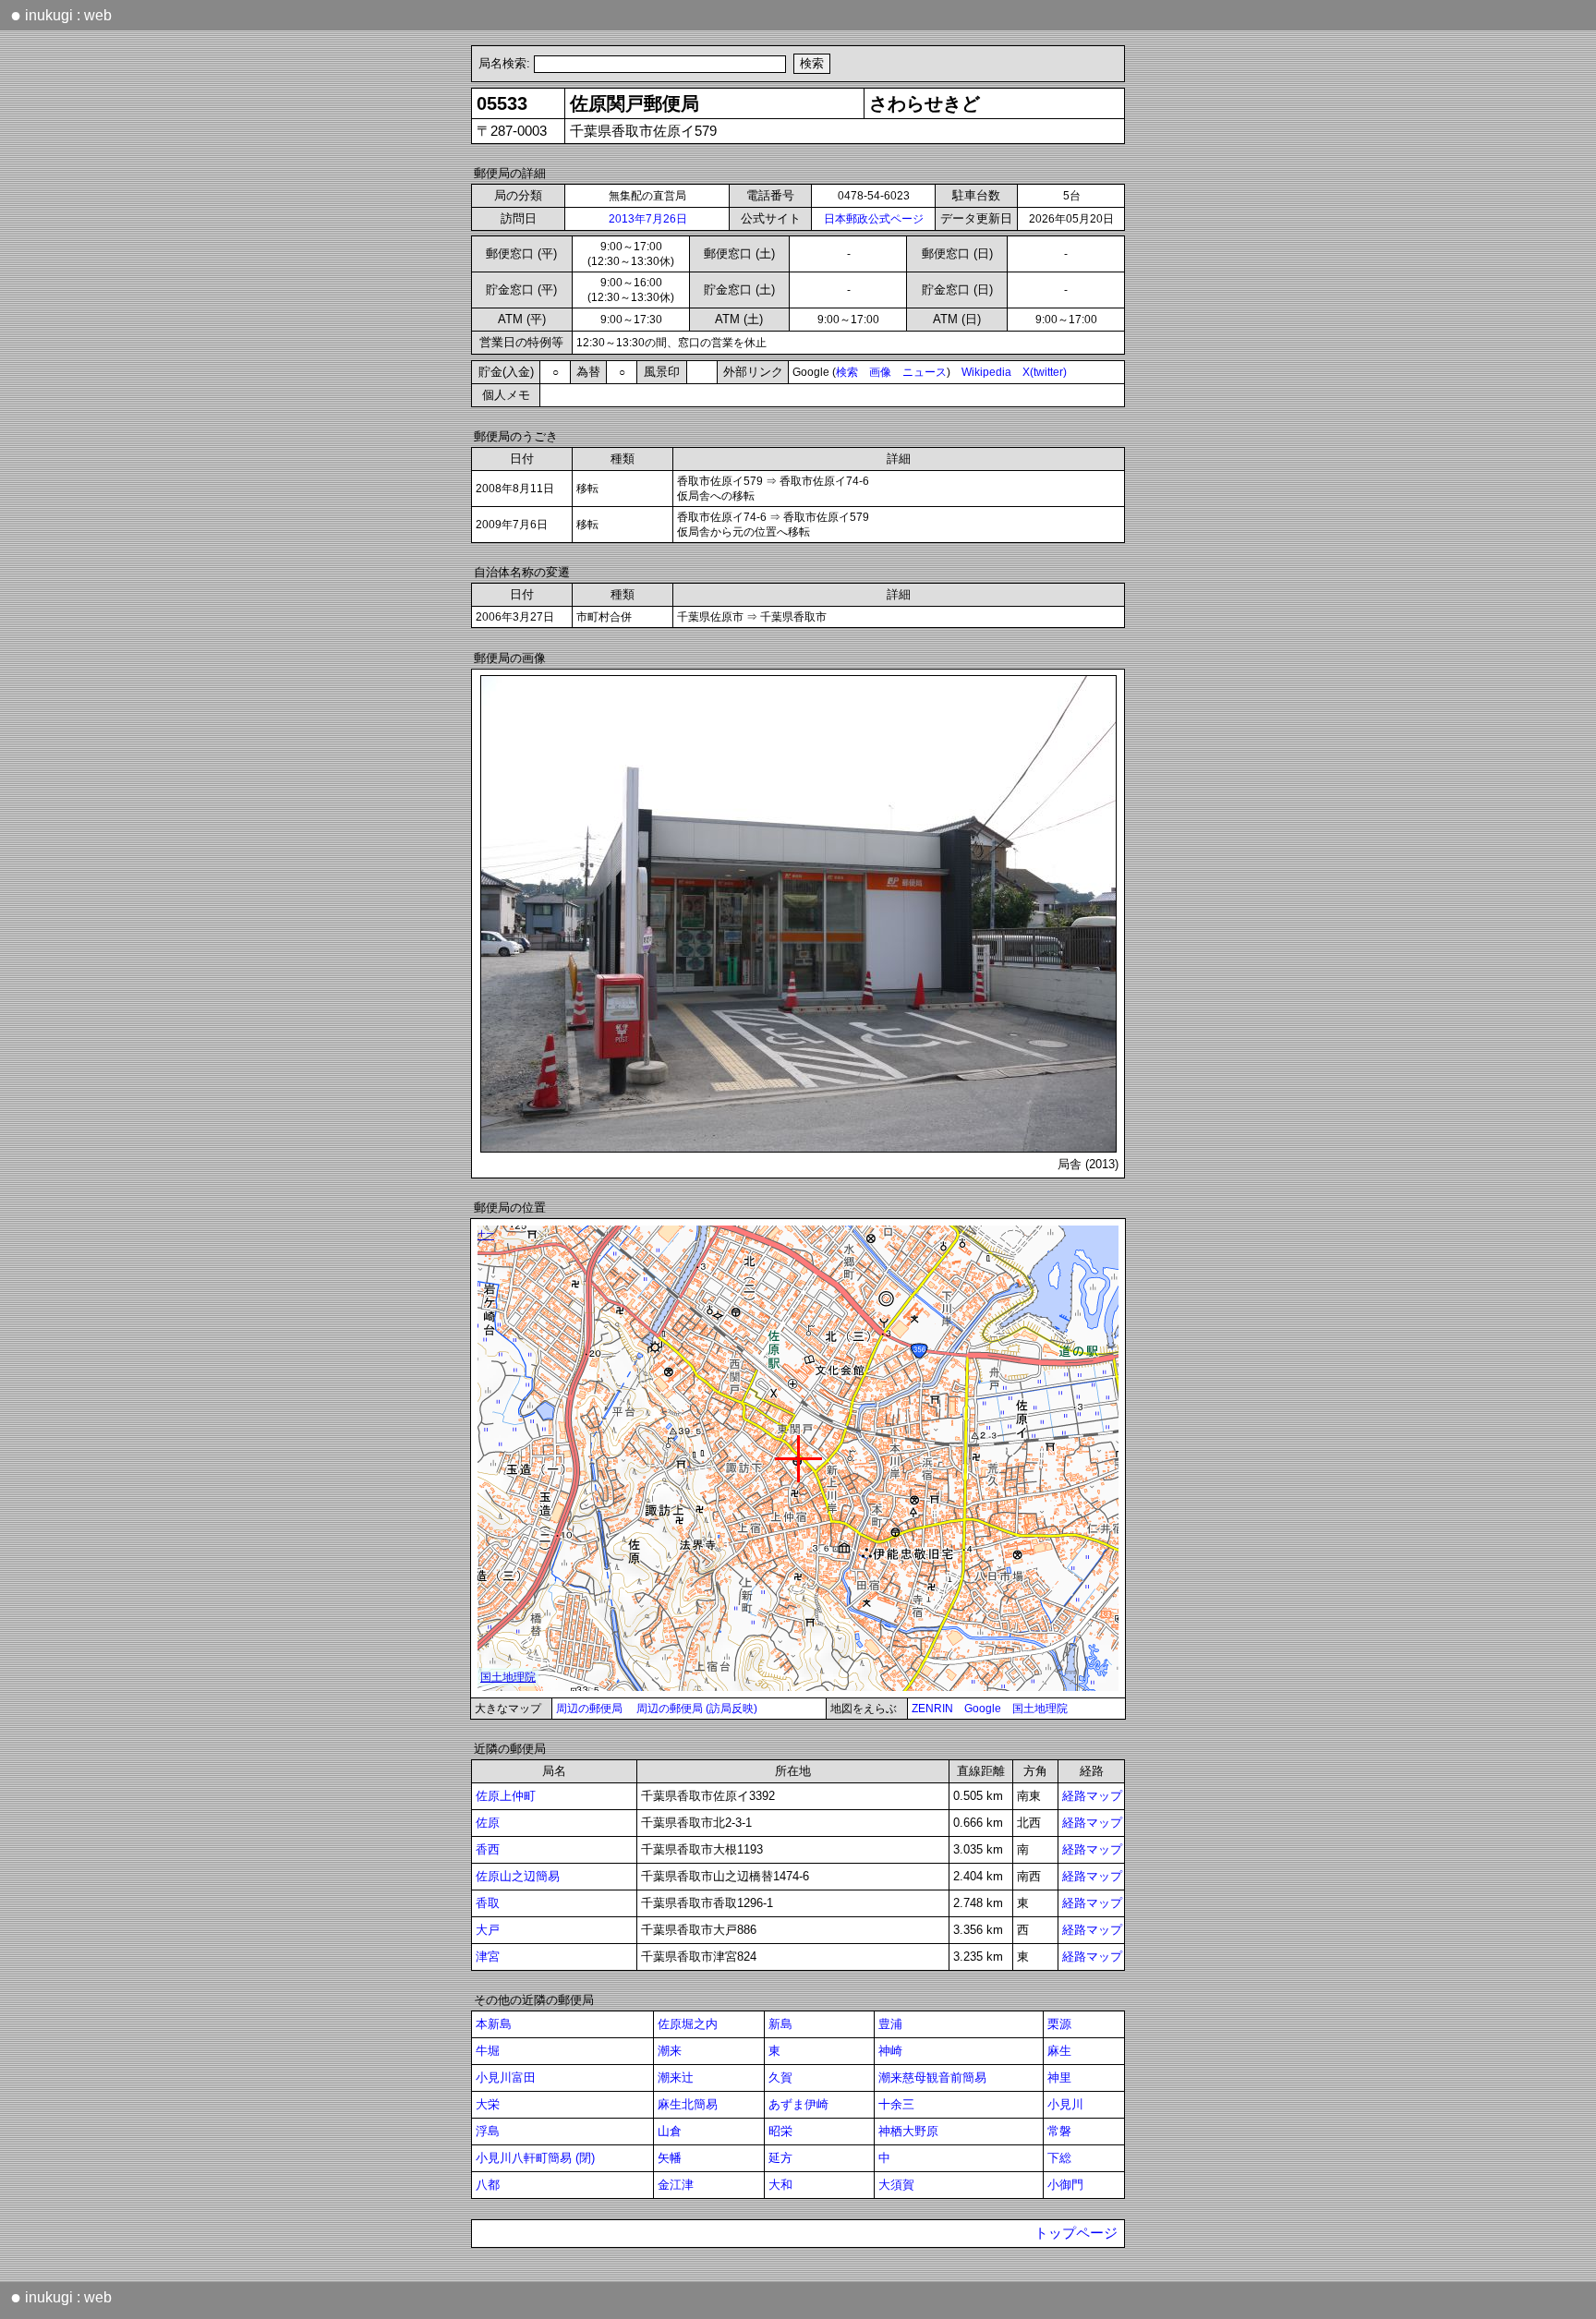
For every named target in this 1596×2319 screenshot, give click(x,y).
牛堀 (488, 2051)
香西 (488, 1849)
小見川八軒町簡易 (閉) (535, 2158)
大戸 (488, 1930)
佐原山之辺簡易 (518, 1876)
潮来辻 (676, 2077)
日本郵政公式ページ (874, 219)
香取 (488, 1903)
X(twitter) (1045, 372)
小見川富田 (506, 2077)
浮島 (488, 2131)
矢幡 (670, 2158)
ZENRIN (932, 1709)
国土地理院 (1040, 1709)
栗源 (1059, 2024)
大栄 (488, 2104)
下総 (1059, 2158)
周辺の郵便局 (589, 1709)
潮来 (670, 2051)
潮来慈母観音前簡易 (932, 2077)
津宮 (488, 1957)
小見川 (1065, 2104)
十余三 (896, 2104)
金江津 (676, 2185)
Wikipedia (986, 372)
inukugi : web (61, 15)
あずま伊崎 (798, 2104)
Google (983, 1709)
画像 (880, 372)
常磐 (1059, 2131)
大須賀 (896, 2185)
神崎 (890, 2051)
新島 (780, 2024)
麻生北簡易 (688, 2104)
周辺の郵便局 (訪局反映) (697, 1709)
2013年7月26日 (648, 219)
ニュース (925, 372)
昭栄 (780, 2131)
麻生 (1059, 2051)
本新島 (494, 2024)
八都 (488, 2185)
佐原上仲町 (506, 1796)
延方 (780, 2158)
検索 (847, 372)
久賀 (780, 2077)
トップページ (1076, 2233)
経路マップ (1092, 1796)
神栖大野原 (908, 2131)
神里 (1059, 2077)
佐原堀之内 (688, 2024)
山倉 (670, 2131)
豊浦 (890, 2024)
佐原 (488, 1823)
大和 (780, 2185)
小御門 (1065, 2185)
